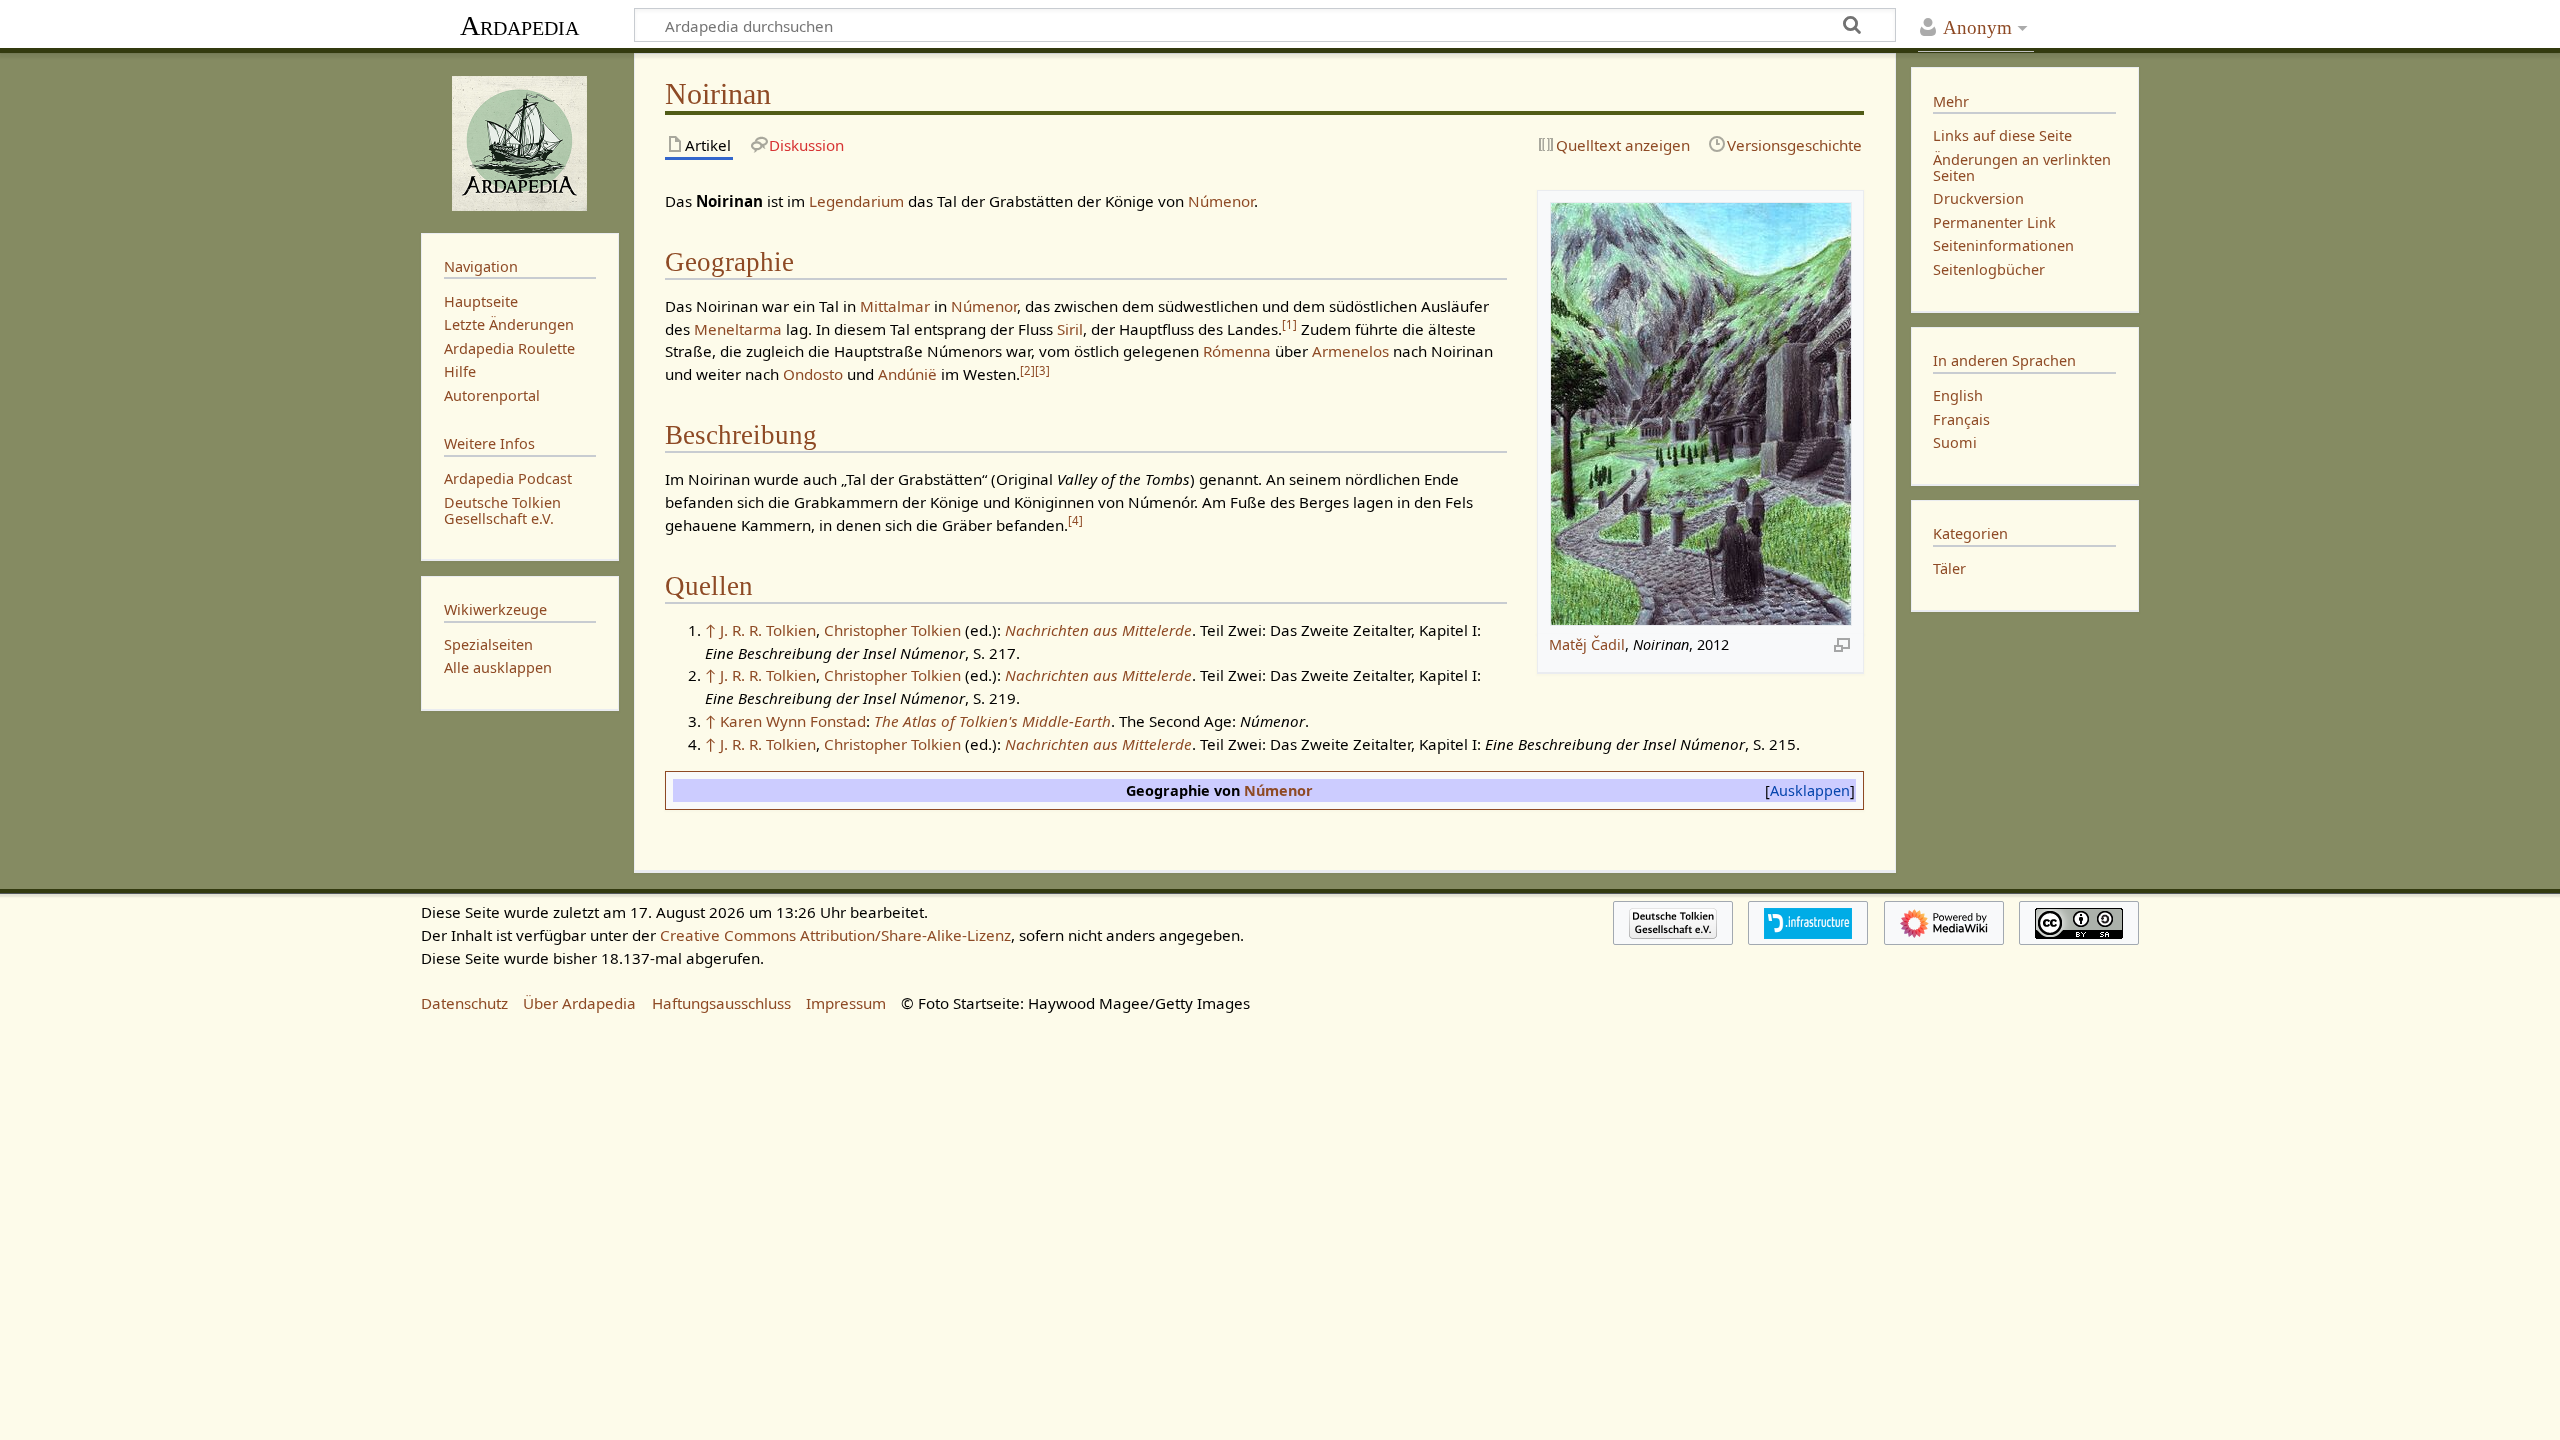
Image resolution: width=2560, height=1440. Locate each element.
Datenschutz (464, 1003)
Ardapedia (519, 25)
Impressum (846, 1003)
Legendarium (856, 201)
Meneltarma (738, 329)
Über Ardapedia (579, 1003)
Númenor (1221, 201)
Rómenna (1237, 351)
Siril (1070, 329)
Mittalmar (895, 306)
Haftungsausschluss (721, 1003)
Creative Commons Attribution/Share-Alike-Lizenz (835, 935)
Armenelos (1350, 351)
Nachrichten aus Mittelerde (1098, 630)
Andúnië (907, 374)
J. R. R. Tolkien (768, 630)
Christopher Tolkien (892, 630)
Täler (1949, 568)
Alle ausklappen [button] (498, 667)
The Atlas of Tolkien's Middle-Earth (992, 721)
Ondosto (813, 374)
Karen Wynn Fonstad (793, 721)
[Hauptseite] (520, 141)
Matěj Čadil (1587, 644)
